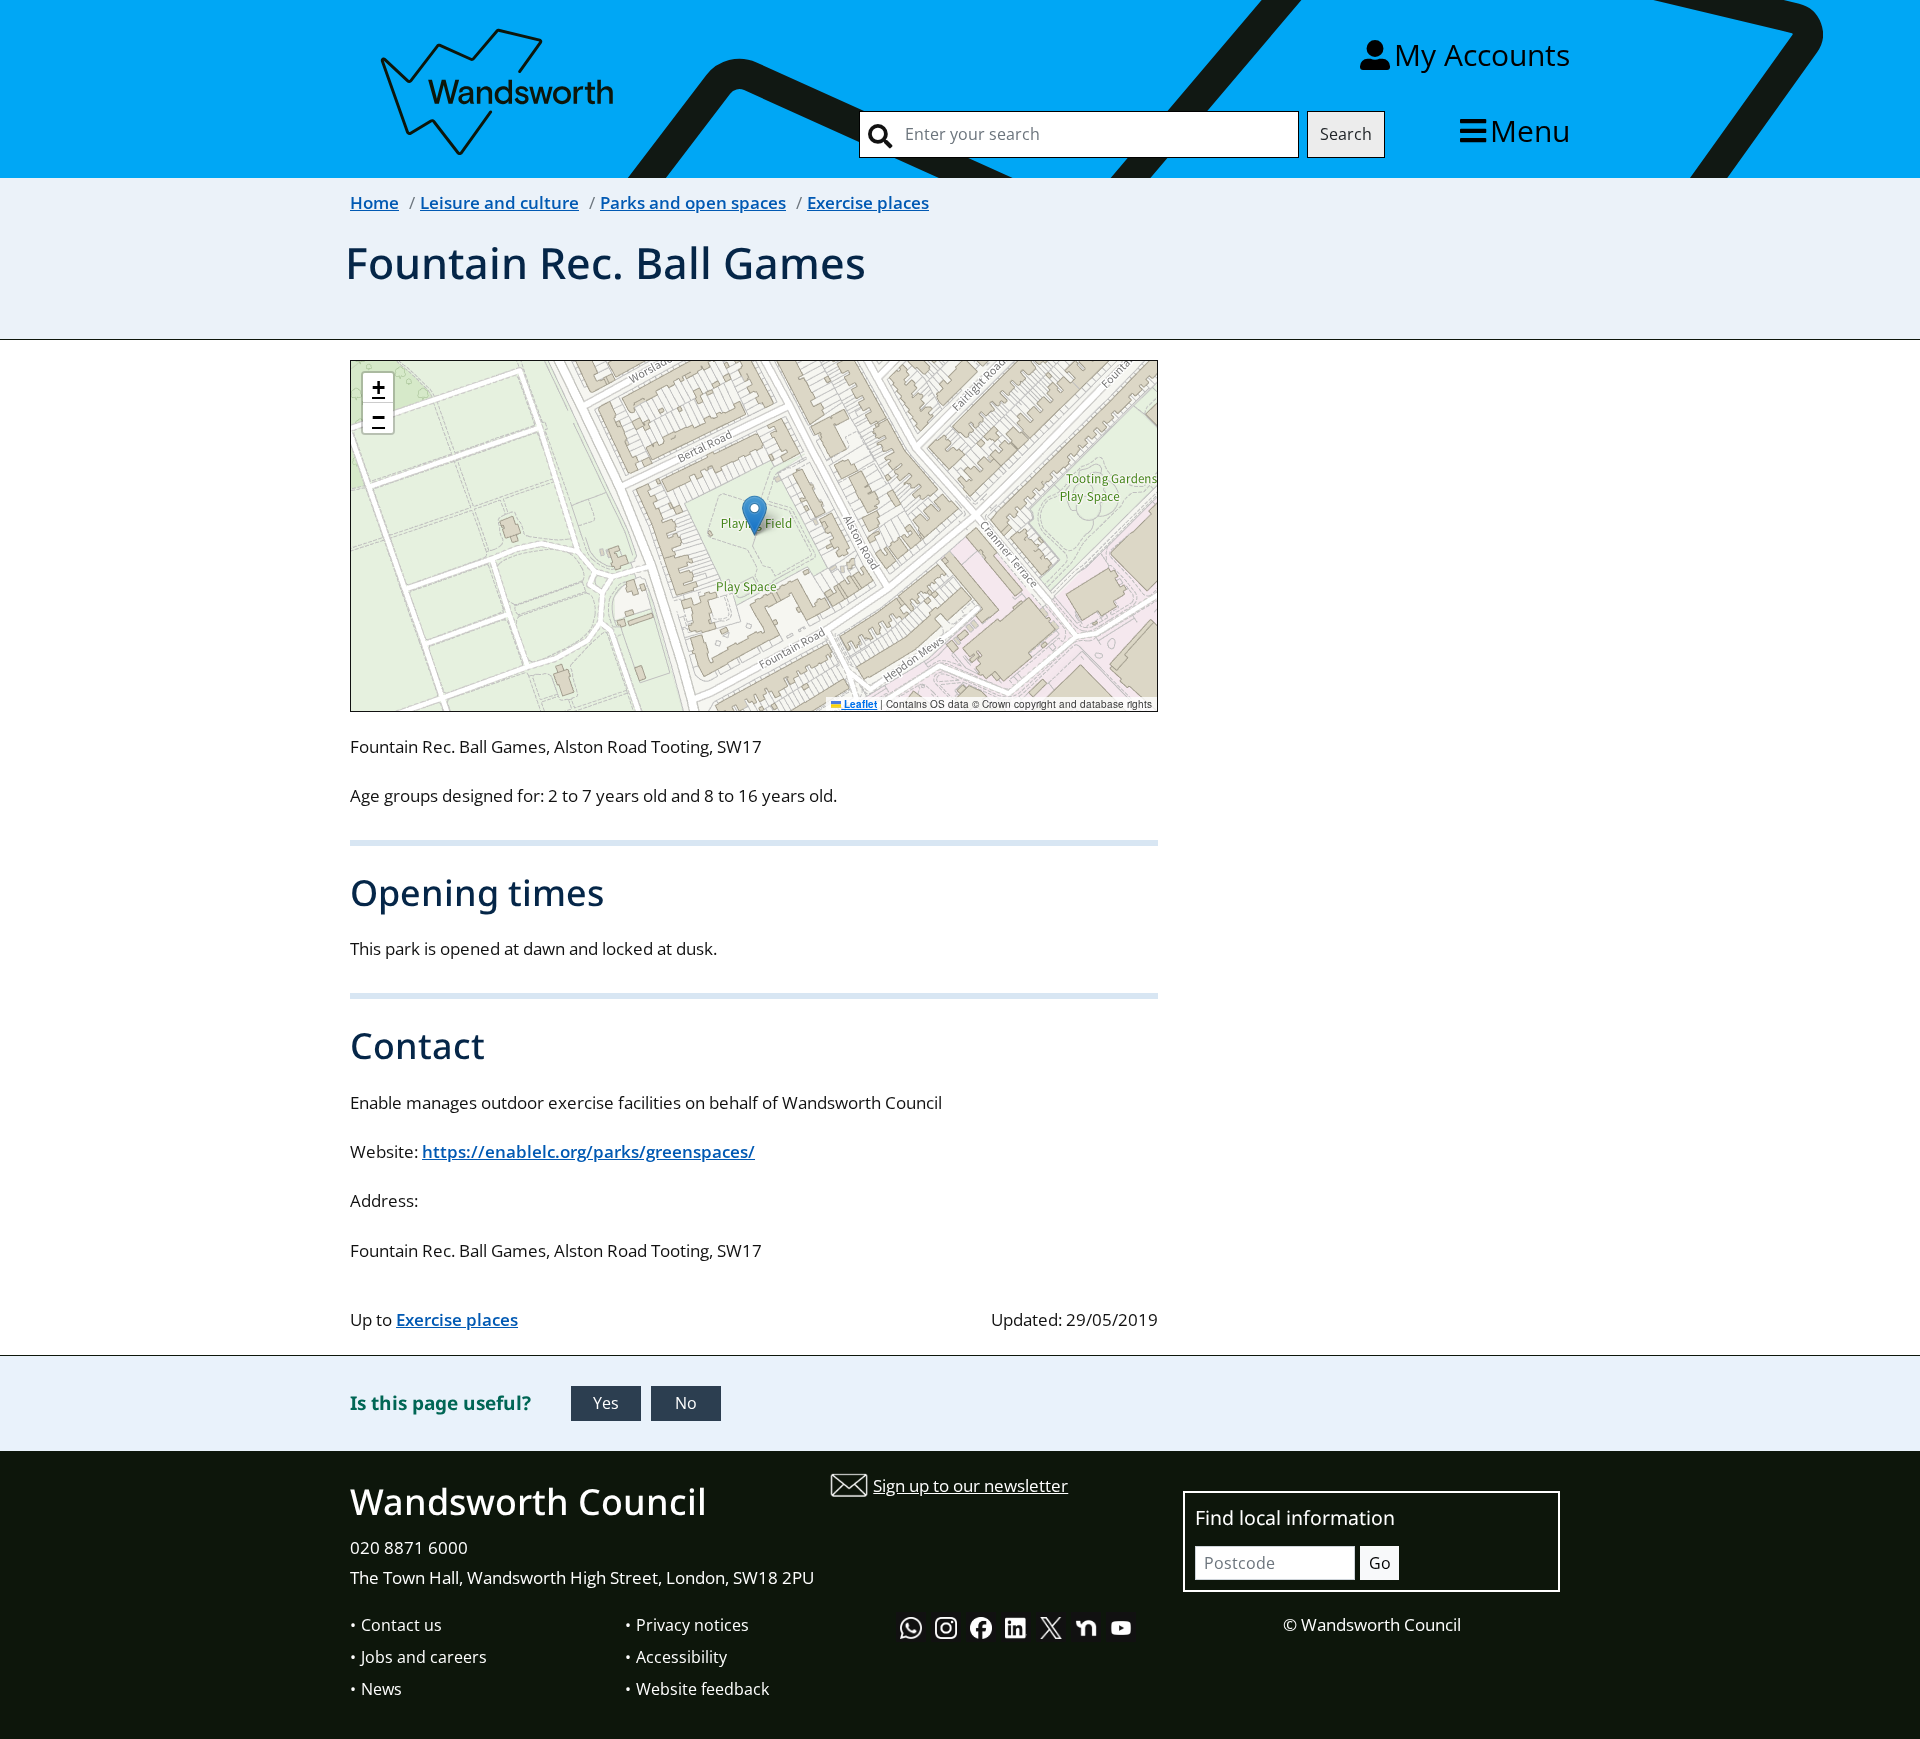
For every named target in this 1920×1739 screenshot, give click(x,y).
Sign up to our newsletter (970, 1485)
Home (374, 202)
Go (1380, 1563)
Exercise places (868, 202)
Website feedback (702, 1689)
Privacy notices (692, 1625)
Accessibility (681, 1657)
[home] (500, 88)
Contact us (401, 1625)
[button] (754, 515)
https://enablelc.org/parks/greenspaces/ (588, 1151)
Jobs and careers (424, 1657)
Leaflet (859, 704)
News (381, 1689)
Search (1346, 134)
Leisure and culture (499, 202)
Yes (606, 1403)
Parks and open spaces (693, 202)
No (686, 1403)
